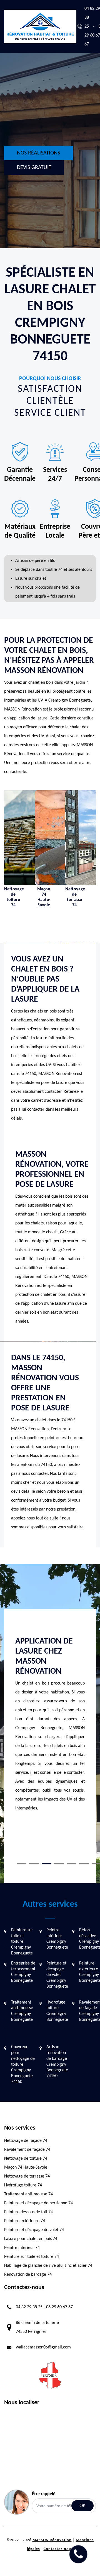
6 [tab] (84, 1864)
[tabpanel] (50, 1732)
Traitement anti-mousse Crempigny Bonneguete (22, 2011)
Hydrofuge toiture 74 (23, 2185)
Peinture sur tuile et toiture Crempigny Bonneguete (22, 1942)
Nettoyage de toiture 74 (26, 2159)
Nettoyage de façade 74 (26, 2141)
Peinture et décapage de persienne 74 (38, 2203)
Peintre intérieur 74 (22, 2248)
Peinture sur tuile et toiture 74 (32, 2257)
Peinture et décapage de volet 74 (34, 2230)
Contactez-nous (58, 2549)
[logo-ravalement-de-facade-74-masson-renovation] (40, 26)
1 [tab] (22, 1864)
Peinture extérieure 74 (25, 2221)
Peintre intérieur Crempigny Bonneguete (57, 1939)
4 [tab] (59, 1864)
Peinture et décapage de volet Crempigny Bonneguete (57, 1975)
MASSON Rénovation (52, 2540)
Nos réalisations (38, 153)
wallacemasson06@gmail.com (43, 2347)
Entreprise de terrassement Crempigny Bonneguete (23, 1972)
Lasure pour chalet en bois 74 (31, 2239)
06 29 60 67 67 (59, 2307)
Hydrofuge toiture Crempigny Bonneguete (57, 2011)
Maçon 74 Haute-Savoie (26, 2167)
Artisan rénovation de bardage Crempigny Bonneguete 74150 (57, 2062)
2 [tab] (34, 1864)
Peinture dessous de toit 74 (28, 2212)
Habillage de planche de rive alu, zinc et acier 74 (48, 2266)
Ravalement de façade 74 (27, 2150)
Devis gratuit (34, 168)
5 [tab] (72, 1864)
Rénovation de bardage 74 (28, 2275)
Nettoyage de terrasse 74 (27, 2176)
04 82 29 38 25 (29, 2307)
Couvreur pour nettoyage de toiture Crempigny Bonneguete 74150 (23, 2064)
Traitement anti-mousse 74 (28, 2194)
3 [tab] (47, 1864)
